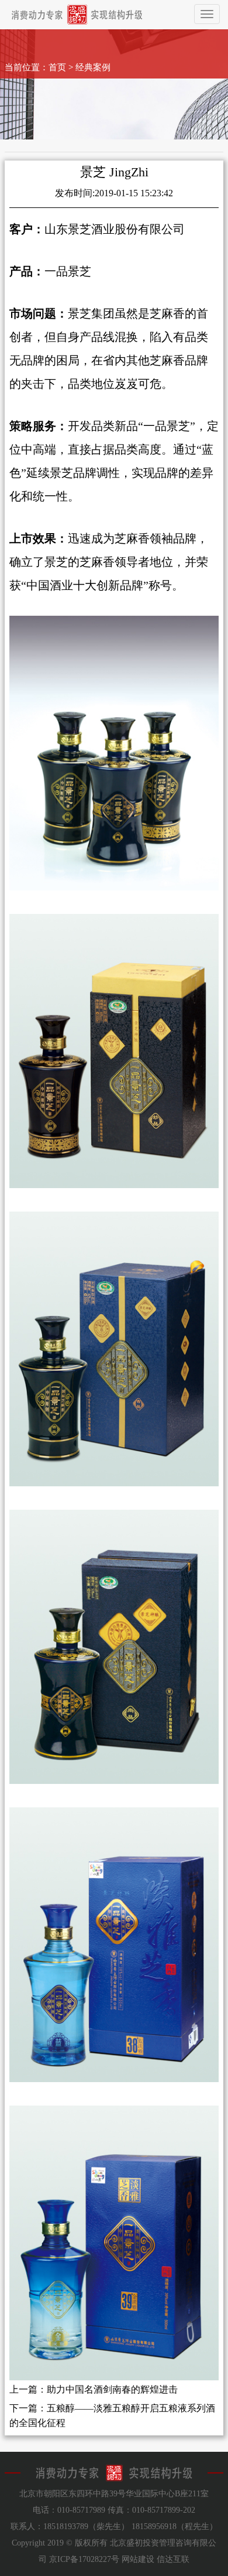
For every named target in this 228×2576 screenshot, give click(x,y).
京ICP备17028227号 (84, 2559)
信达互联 (173, 2559)
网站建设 (138, 2559)
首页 (57, 67)
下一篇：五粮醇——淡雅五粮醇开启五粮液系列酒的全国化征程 (112, 2416)
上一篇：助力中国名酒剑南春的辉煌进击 (94, 2389)
